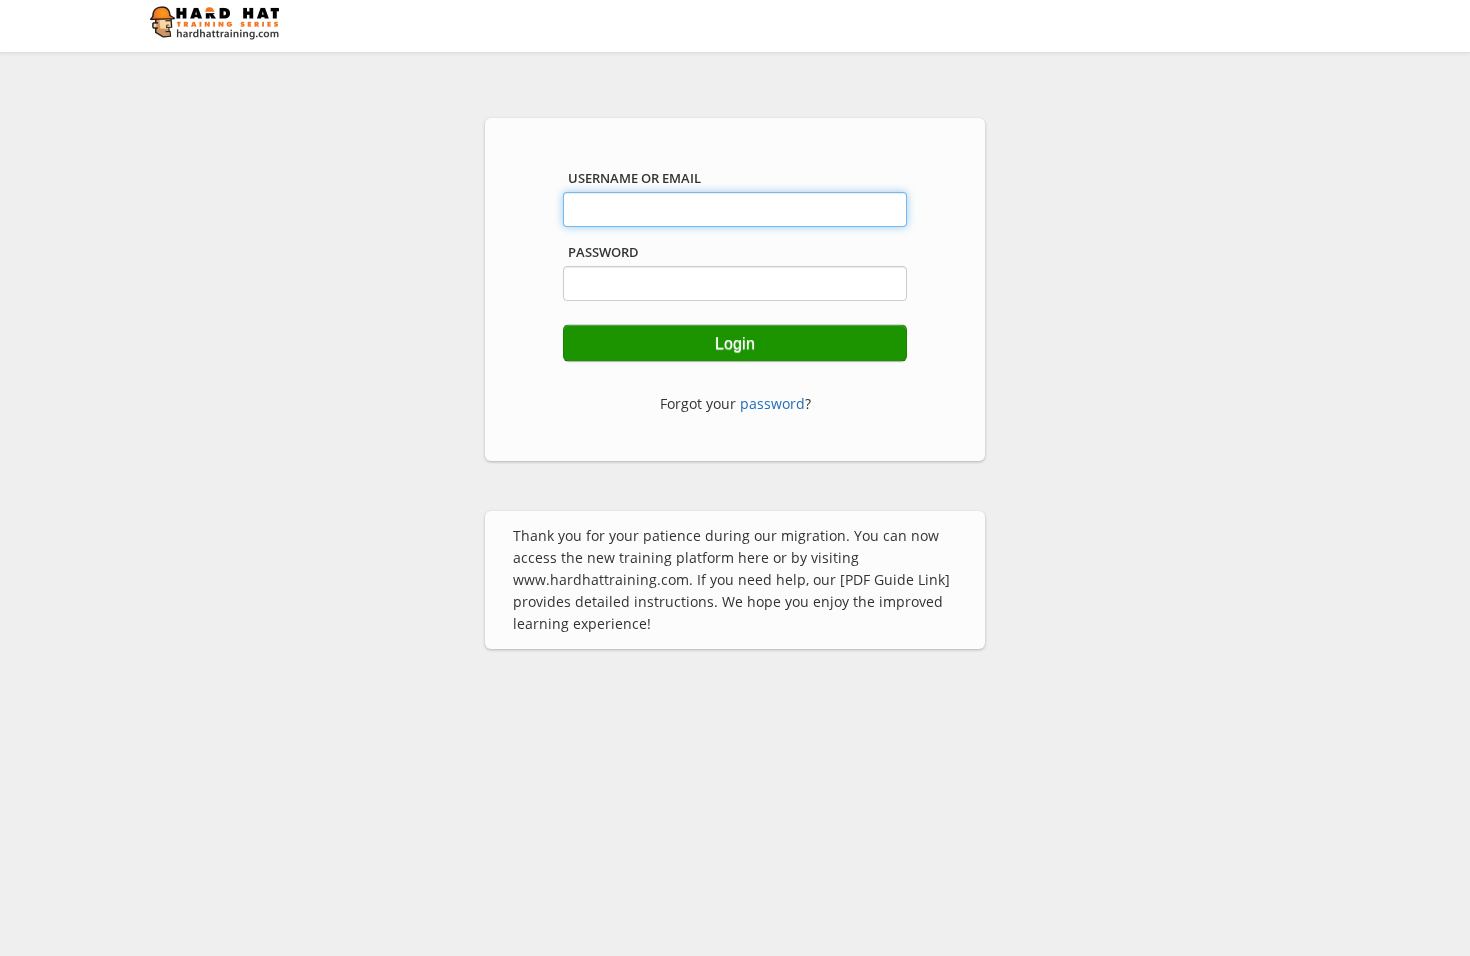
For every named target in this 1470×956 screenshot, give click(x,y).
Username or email (634, 178)
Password (603, 252)
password (772, 403)
